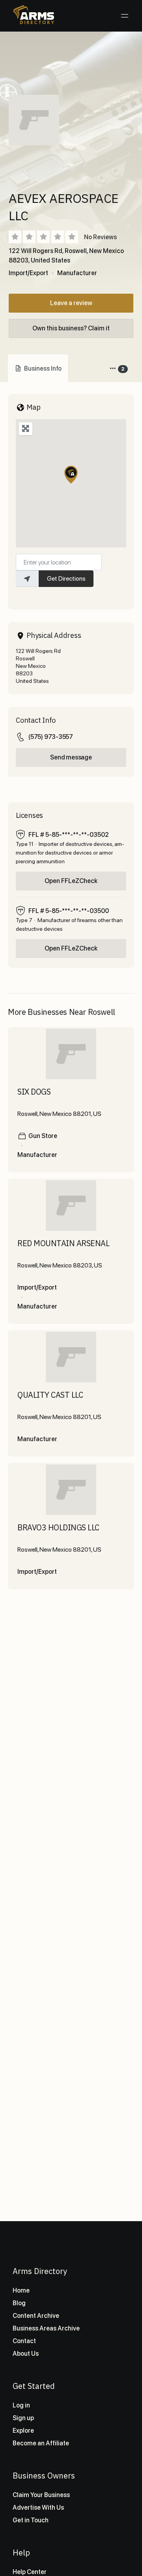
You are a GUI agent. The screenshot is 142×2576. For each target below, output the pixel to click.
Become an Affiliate (41, 2443)
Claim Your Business (41, 2495)
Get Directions (66, 578)
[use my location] (27, 579)
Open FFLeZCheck (71, 881)
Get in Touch (31, 2520)
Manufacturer (77, 273)
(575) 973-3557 (51, 737)
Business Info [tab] (43, 368)
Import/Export (28, 273)
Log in (21, 2405)
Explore (23, 2431)
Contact (24, 2341)
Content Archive (36, 2316)
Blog (19, 2303)
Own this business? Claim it (71, 328)
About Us (26, 2354)
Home (21, 2290)
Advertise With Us (38, 2508)
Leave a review (71, 303)
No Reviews (100, 237)
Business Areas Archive (46, 2328)
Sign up (23, 2418)
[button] (71, 475)
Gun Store (43, 1136)
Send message (71, 757)
